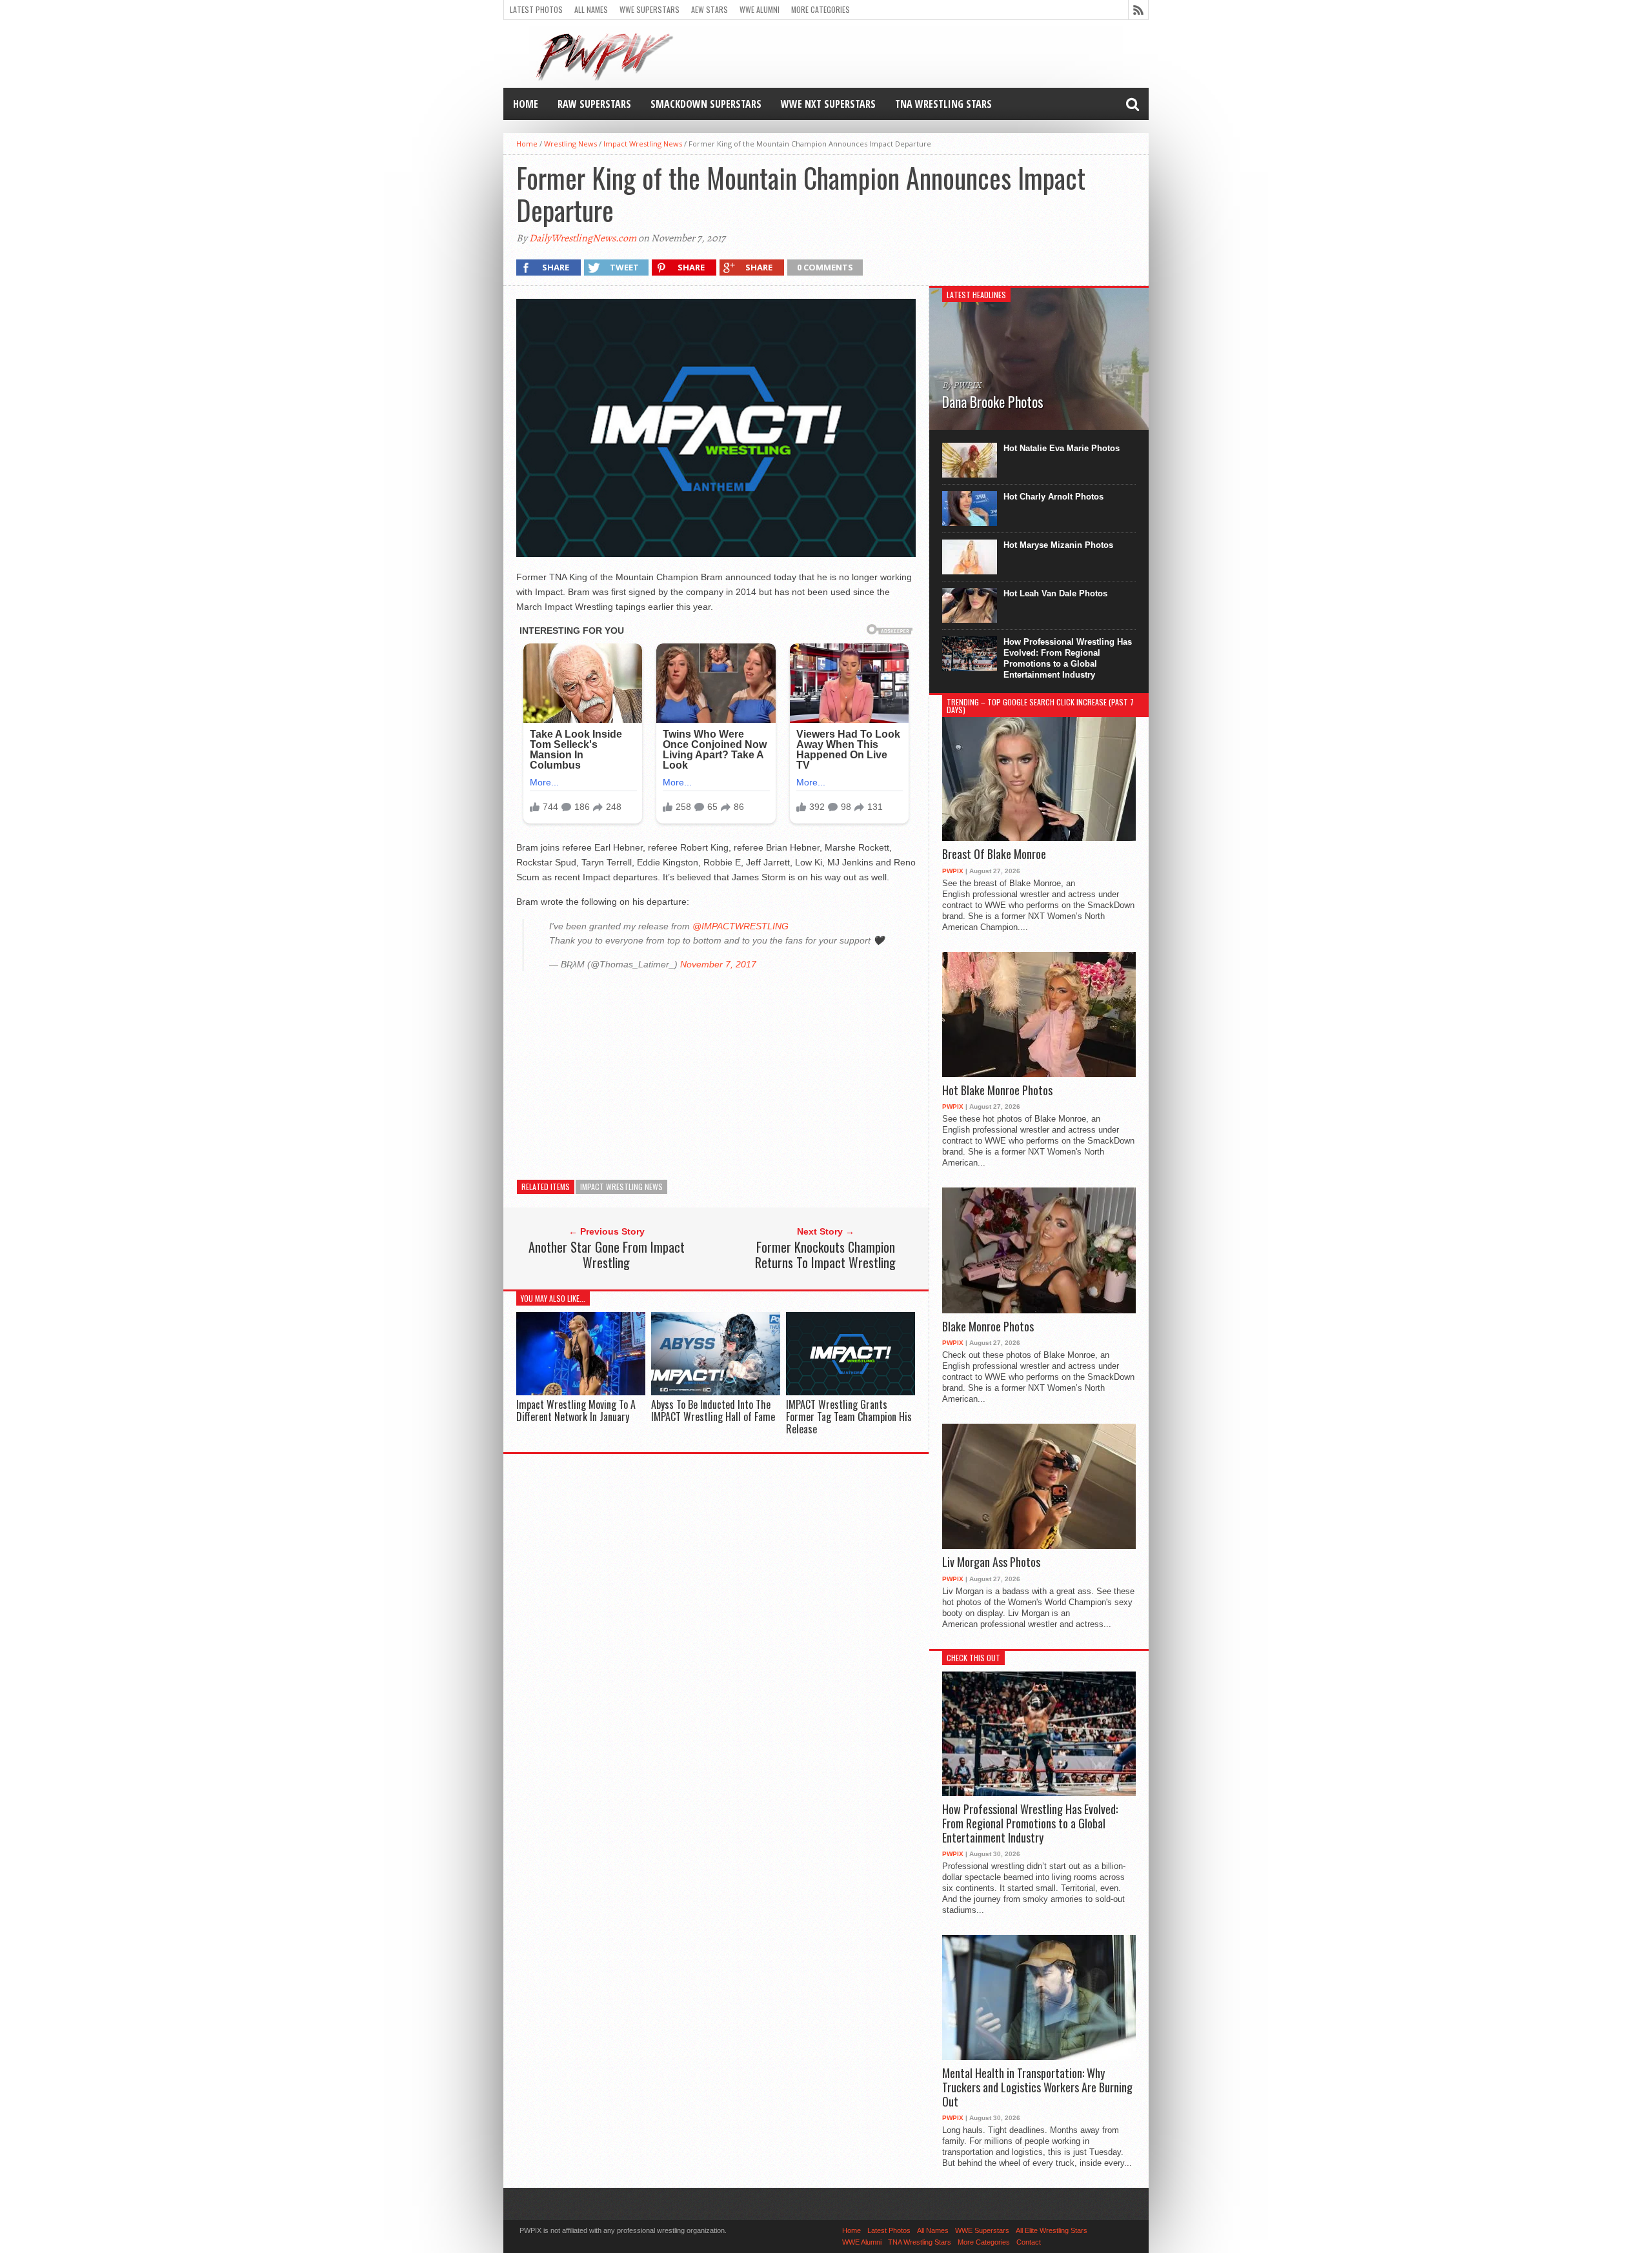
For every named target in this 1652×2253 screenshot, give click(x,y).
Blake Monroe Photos (988, 1327)
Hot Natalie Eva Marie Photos (1062, 448)
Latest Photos (536, 9)
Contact (1029, 2242)
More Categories (821, 9)
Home (526, 104)
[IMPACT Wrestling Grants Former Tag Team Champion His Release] (851, 1392)
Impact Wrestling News (643, 144)
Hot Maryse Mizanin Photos (1058, 545)
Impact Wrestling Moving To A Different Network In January (576, 1410)
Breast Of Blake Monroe (994, 854)
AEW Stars (710, 9)
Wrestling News (570, 144)
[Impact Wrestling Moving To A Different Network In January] (581, 1392)
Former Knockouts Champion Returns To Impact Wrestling (825, 1255)
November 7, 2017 (718, 964)
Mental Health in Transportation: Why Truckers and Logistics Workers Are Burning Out (1037, 2087)
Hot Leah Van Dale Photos (1055, 593)
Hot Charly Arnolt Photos (1053, 497)
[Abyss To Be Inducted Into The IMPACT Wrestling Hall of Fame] (716, 1392)
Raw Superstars (594, 104)
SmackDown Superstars (706, 104)
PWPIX (953, 871)
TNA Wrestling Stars (943, 104)
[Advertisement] (716, 1071)
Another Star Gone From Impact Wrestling (607, 1255)
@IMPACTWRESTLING (740, 926)
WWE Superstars (650, 9)
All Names (591, 9)
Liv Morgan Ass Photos (991, 1562)
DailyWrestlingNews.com (583, 238)
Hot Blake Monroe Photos (997, 1091)
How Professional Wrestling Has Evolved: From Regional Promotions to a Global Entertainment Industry (1068, 658)
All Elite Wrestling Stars (1052, 2230)
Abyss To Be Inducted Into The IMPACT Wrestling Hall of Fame (713, 1410)
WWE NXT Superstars (828, 104)
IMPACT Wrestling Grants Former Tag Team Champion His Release (849, 1417)
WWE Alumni (760, 9)
